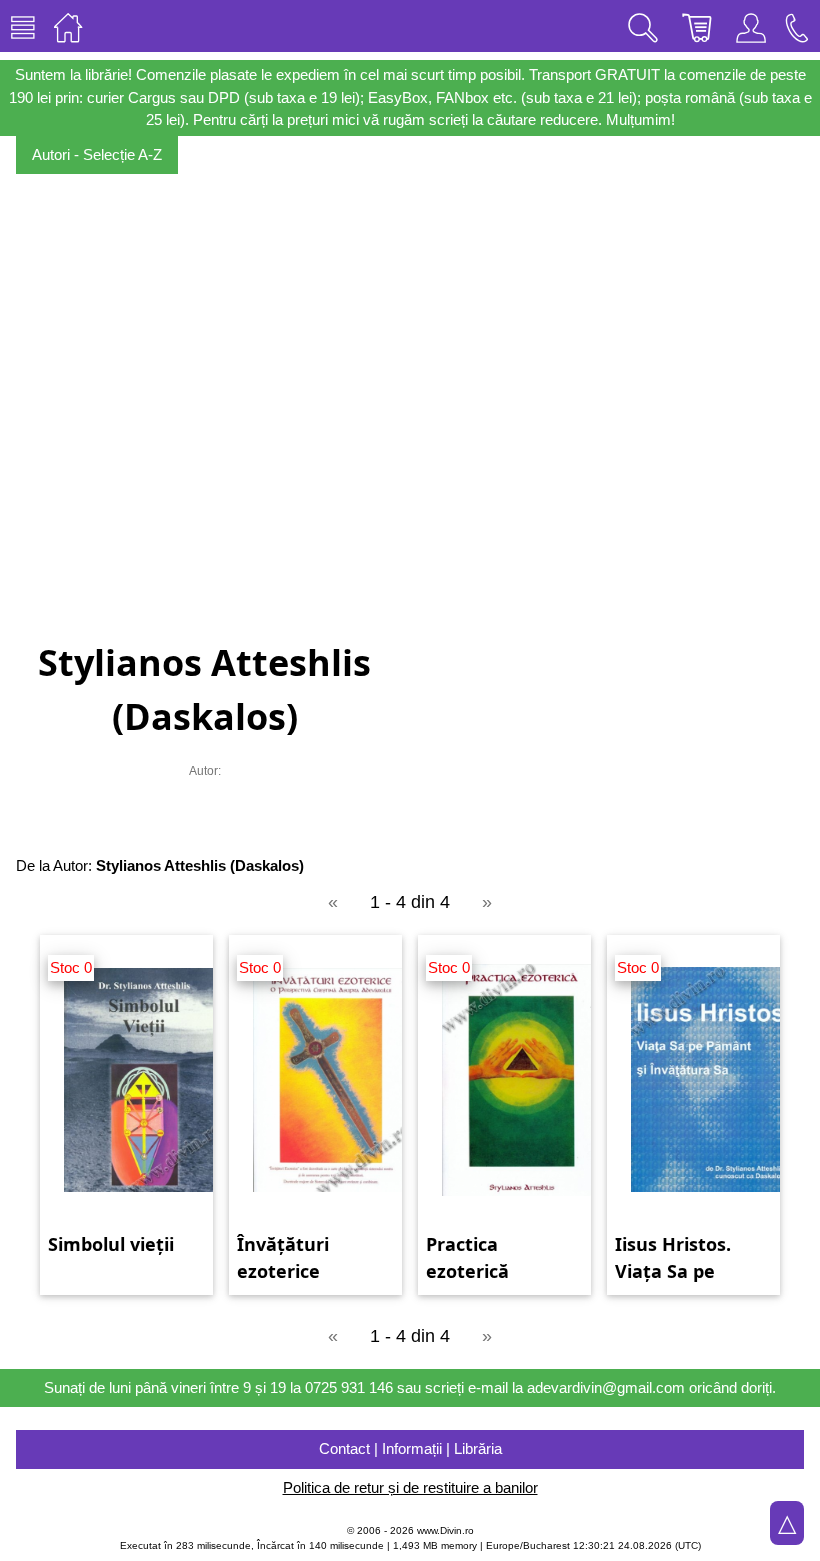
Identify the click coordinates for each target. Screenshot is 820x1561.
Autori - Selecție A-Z (97, 154)
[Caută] (643, 26)
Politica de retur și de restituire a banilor (410, 1487)
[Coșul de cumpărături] (697, 26)
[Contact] (797, 26)
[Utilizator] (751, 26)
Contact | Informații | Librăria (410, 1448)
